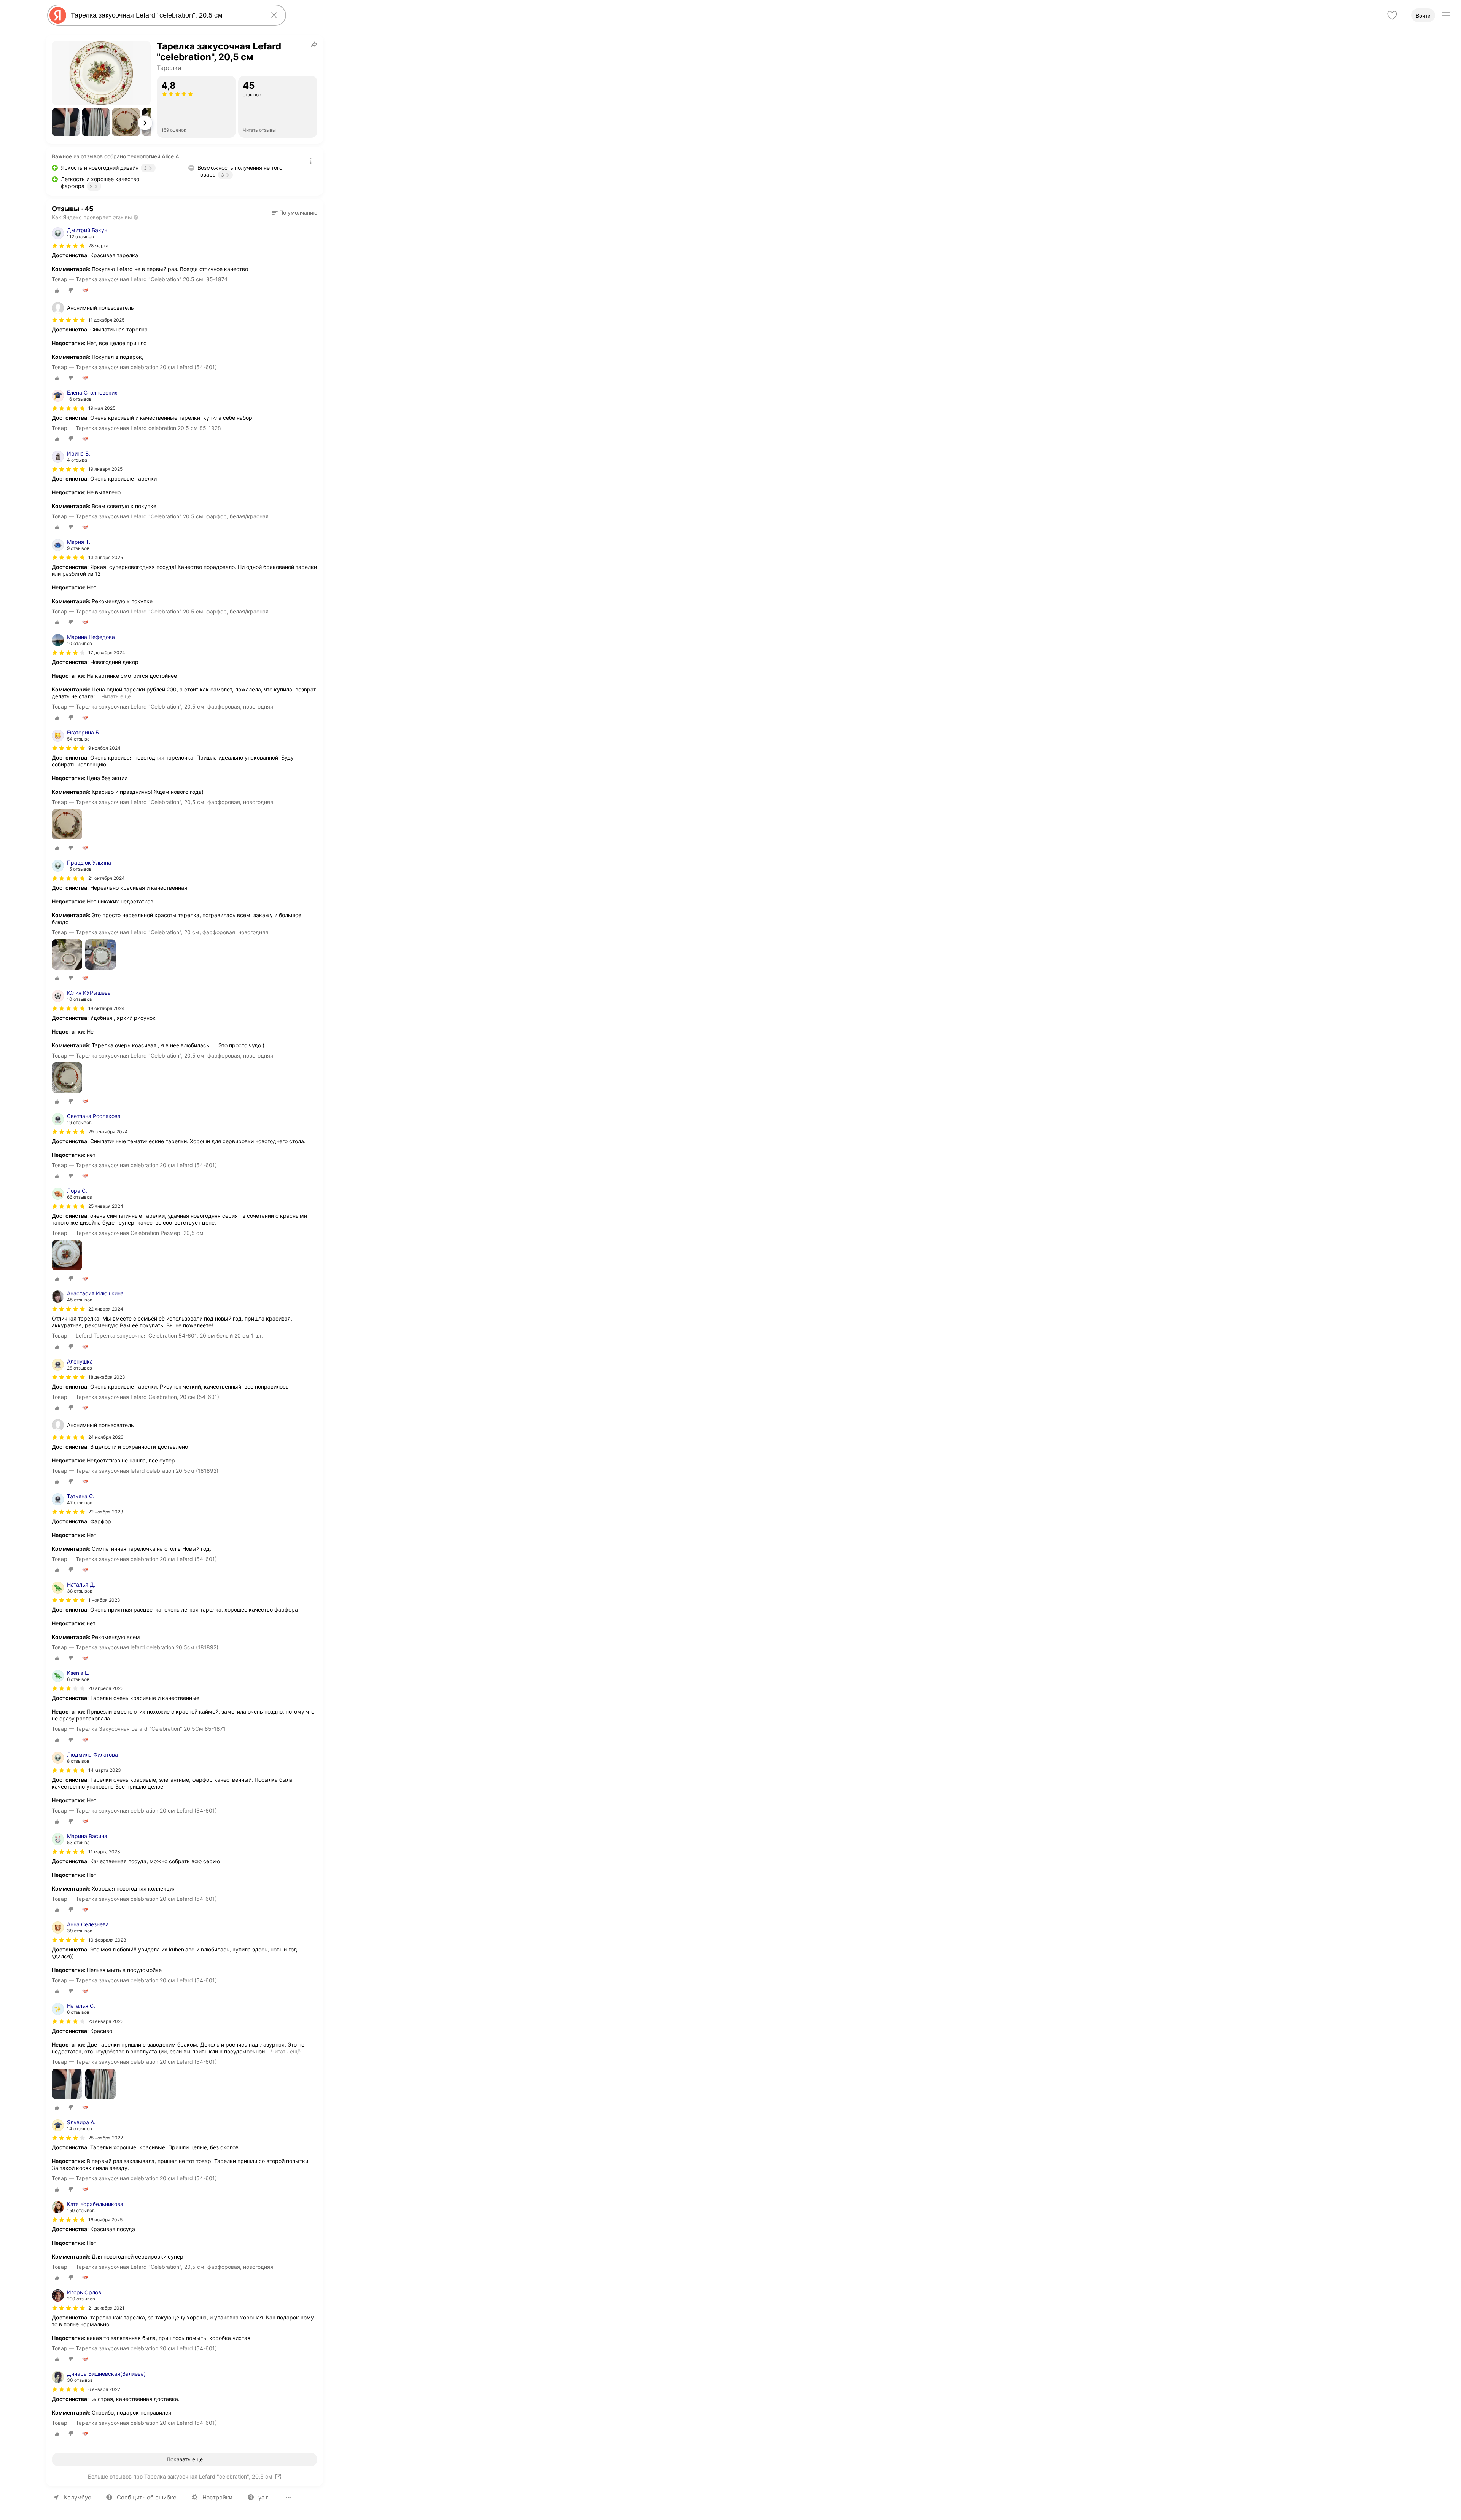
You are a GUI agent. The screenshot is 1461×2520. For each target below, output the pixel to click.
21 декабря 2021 (106, 2308)
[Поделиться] (314, 44)
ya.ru (265, 2497)
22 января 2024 (106, 1309)
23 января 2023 (106, 2021)
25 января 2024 (106, 1206)
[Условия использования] (311, 161)
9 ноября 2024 (104, 748)
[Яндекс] (58, 15)
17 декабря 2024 (107, 652)
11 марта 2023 (104, 1852)
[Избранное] (1392, 15)
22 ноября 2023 (106, 1512)
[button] (66, 122)
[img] (68, 246)
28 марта (98, 246)
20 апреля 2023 (106, 1688)
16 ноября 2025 (105, 2220)
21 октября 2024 (107, 878)
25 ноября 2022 (106, 2138)
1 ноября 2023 (104, 1600)
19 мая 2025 (102, 408)
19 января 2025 (105, 469)
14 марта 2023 (105, 1770)
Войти (1423, 16)
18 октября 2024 (107, 1008)
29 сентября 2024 (108, 1132)
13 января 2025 (106, 557)
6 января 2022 (104, 2389)
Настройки (217, 2497)
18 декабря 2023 (107, 1377)
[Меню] (1446, 15)
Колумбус (77, 2497)
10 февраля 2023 (107, 1940)
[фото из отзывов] (67, 825)
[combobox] (165, 15)
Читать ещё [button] (116, 696)
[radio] (57, 290)
